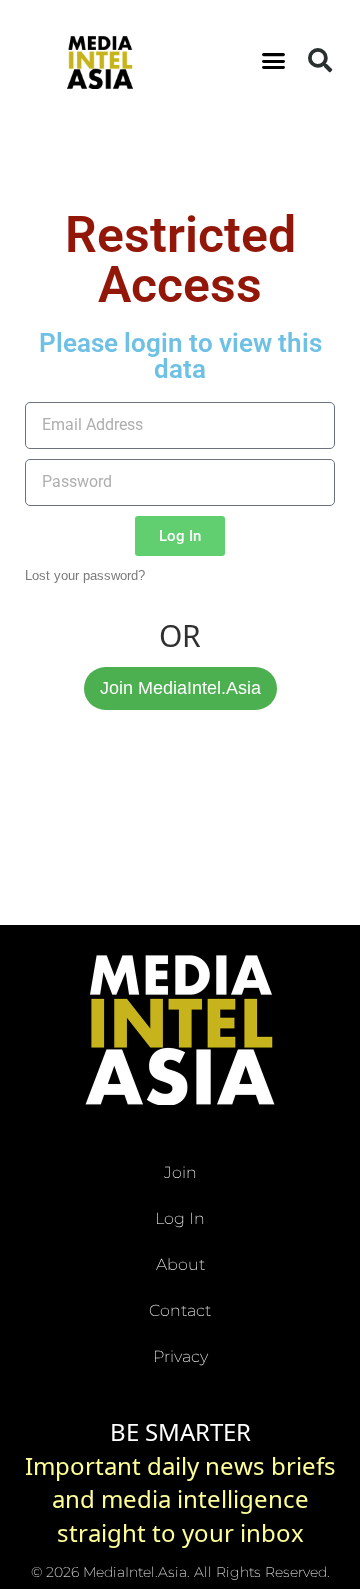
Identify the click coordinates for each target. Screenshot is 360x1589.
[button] (274, 60)
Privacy (180, 1356)
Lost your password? (85, 575)
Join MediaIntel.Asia (180, 688)
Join (180, 1172)
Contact (180, 1310)
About (180, 1264)
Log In (180, 1218)
